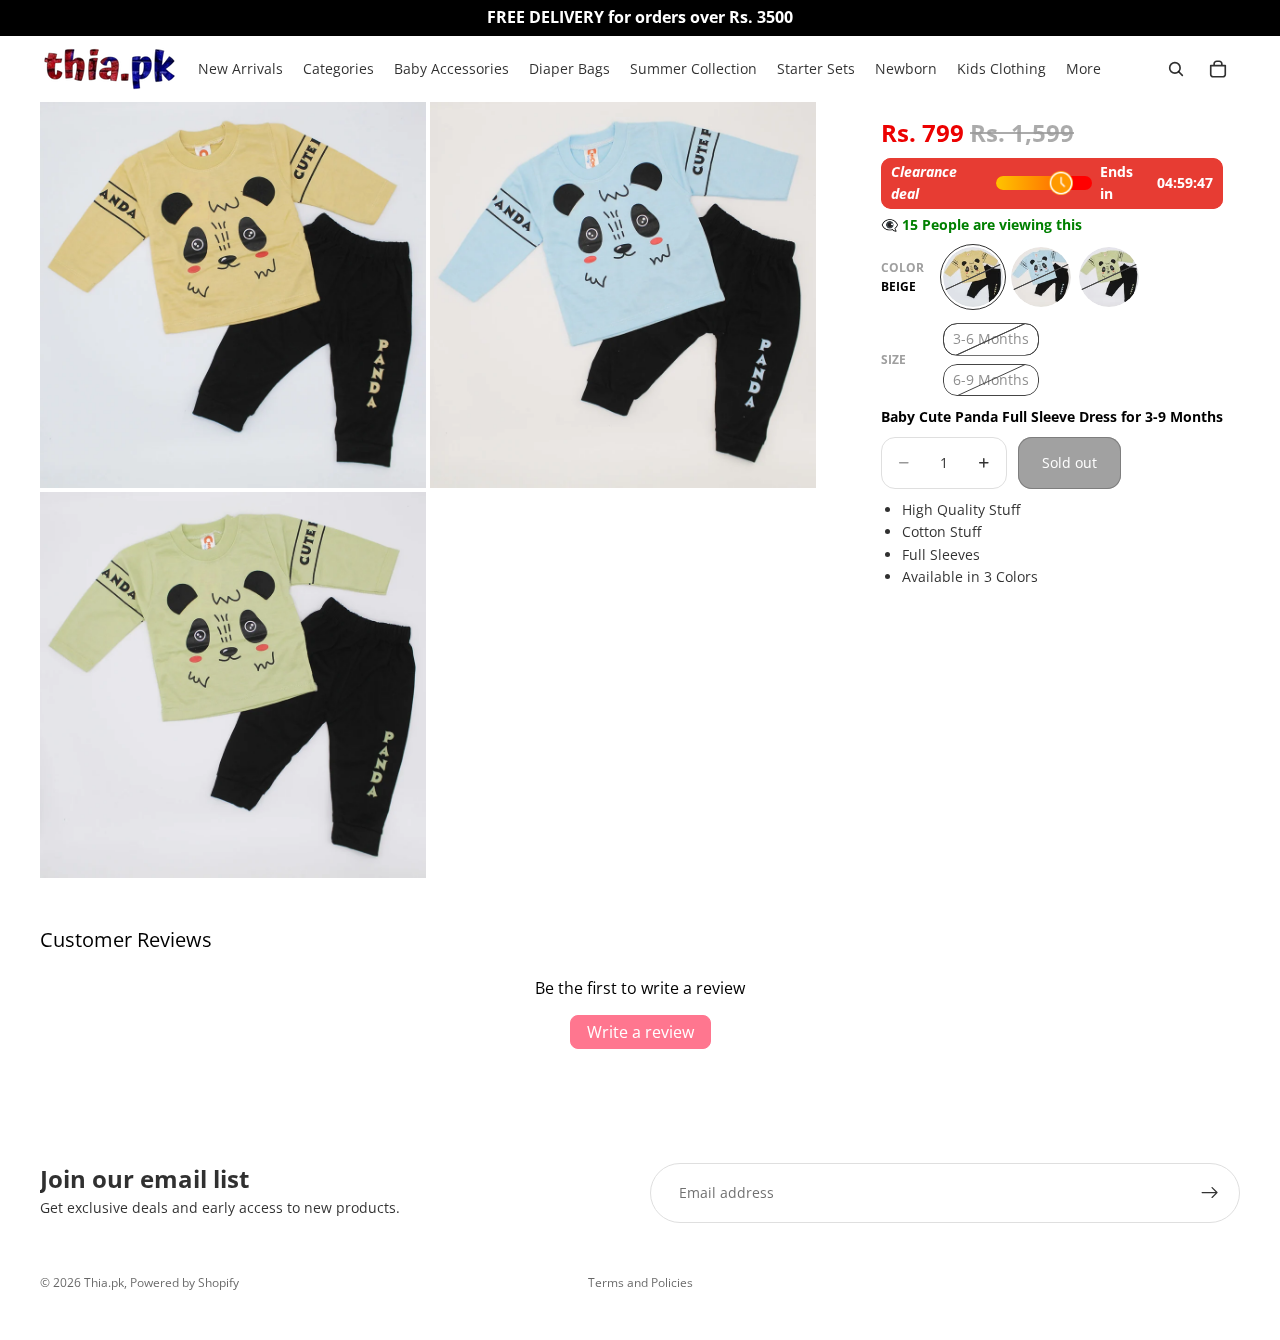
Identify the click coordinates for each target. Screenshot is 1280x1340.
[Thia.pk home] (109, 69)
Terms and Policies (640, 1282)
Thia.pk (104, 1282)
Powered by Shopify (184, 1282)
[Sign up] (1210, 1193)
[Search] (1176, 69)
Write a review (640, 1032)
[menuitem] (1083, 69)
